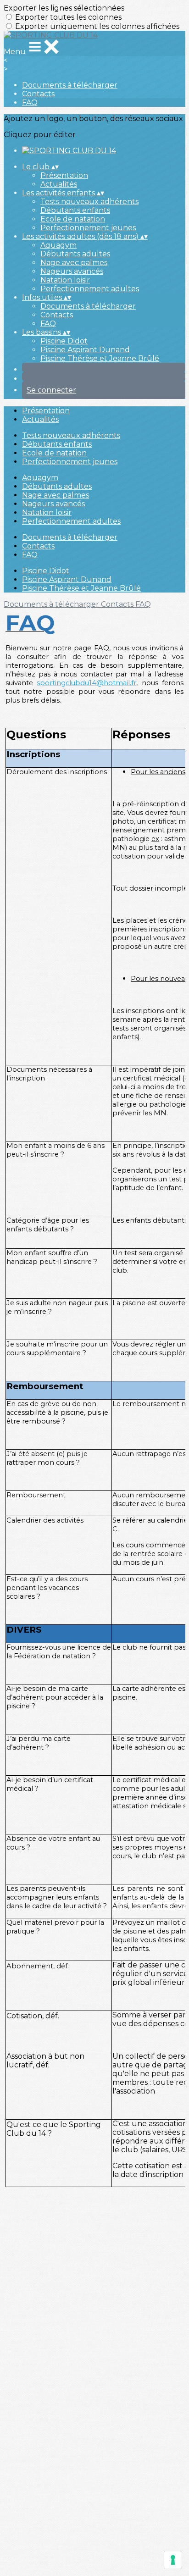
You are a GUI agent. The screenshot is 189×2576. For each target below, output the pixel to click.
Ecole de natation (73, 219)
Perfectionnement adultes (90, 289)
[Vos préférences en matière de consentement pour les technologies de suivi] (173, 2560)
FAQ (30, 102)
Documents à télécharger (70, 85)
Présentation (64, 175)
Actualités (59, 184)
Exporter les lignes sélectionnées (64, 8)
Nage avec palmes (74, 263)
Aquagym (58, 245)
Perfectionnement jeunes (88, 228)
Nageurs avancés (72, 271)
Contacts (38, 94)
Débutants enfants (75, 210)
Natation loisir (65, 280)
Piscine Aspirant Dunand (85, 350)
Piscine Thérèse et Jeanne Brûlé (100, 358)
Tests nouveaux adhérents (89, 202)
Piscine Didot (64, 341)
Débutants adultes (75, 254)
